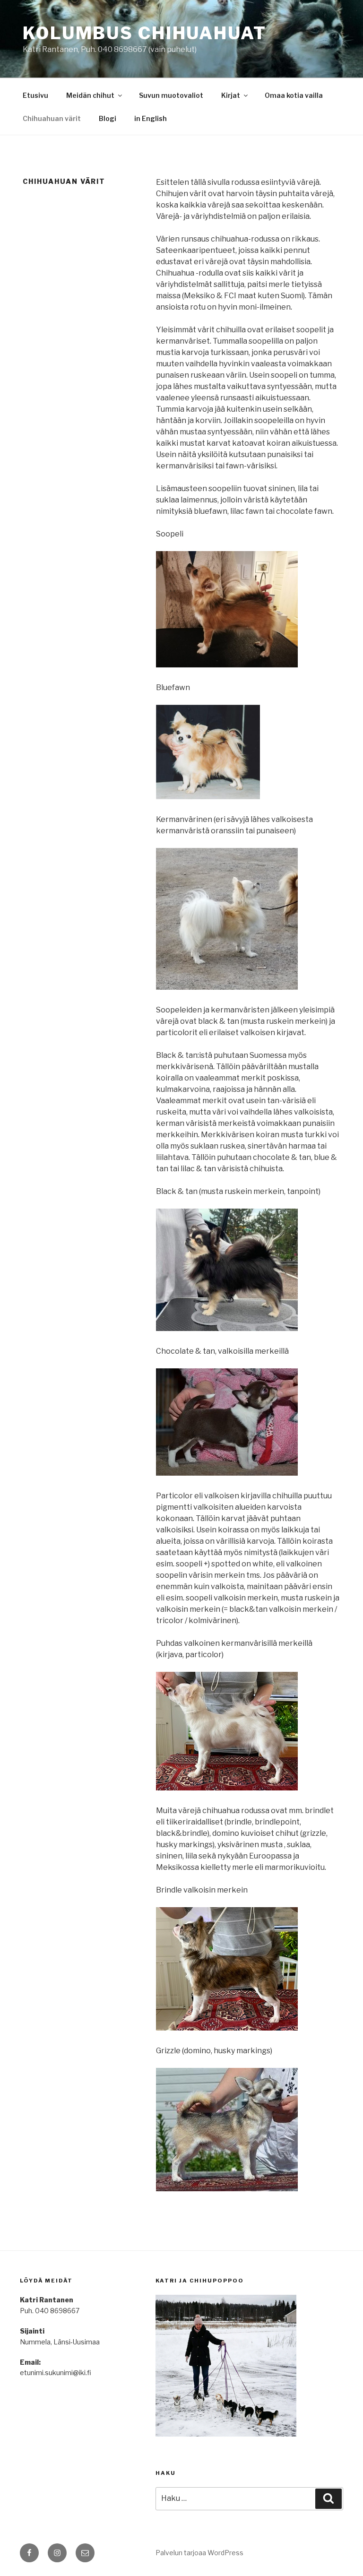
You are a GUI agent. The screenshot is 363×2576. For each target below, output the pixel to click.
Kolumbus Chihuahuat (145, 33)
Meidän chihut (90, 95)
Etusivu (35, 95)
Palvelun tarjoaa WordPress (199, 2553)
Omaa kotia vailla (294, 95)
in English (151, 118)
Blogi (108, 118)
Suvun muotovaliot (171, 95)
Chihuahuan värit (52, 118)
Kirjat (231, 95)
